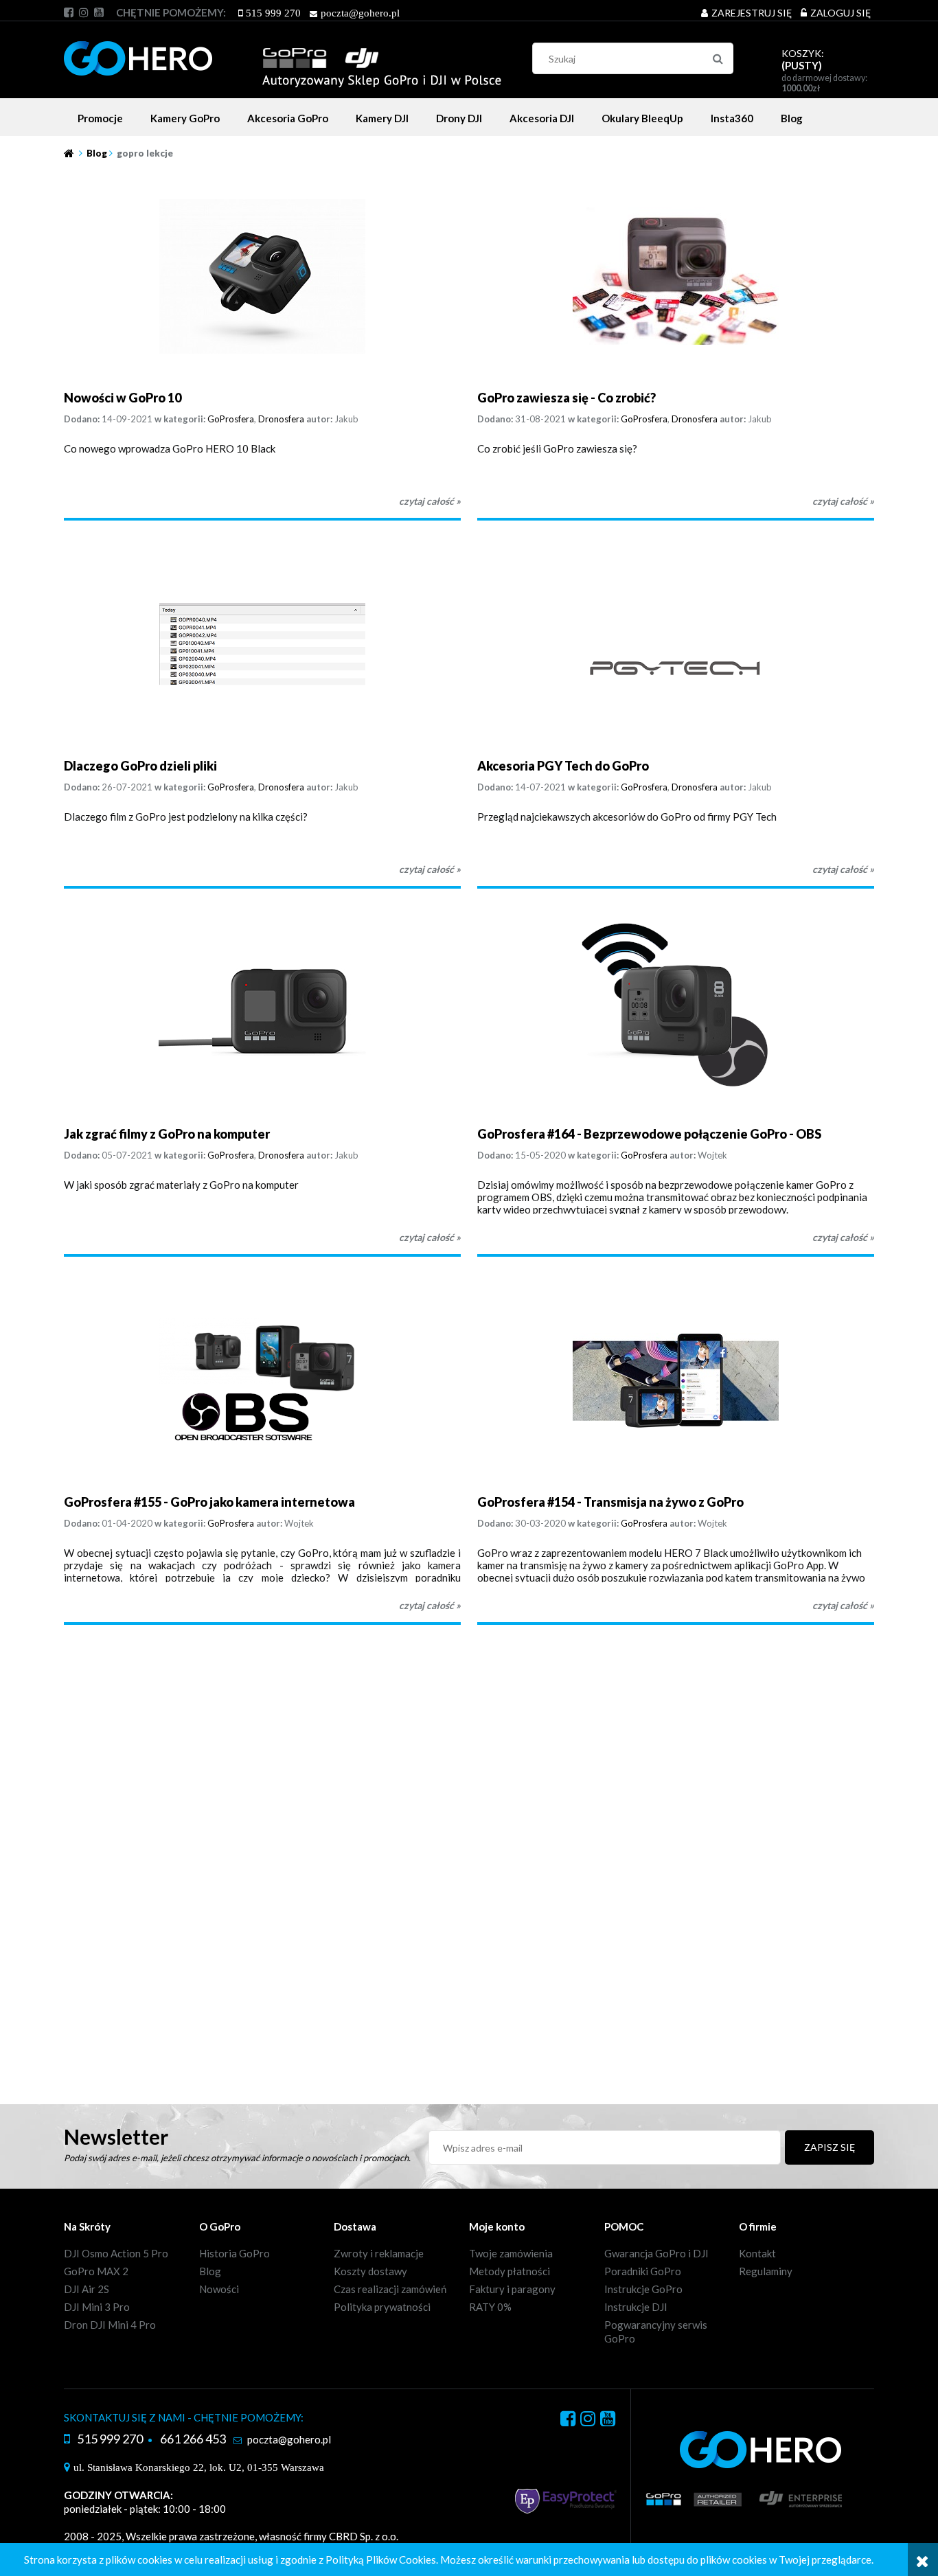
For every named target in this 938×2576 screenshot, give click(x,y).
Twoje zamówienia (511, 2253)
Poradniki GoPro (643, 2271)
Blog (210, 2271)
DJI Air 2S (87, 2289)
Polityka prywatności (382, 2307)
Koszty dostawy (370, 2271)
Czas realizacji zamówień (390, 2289)
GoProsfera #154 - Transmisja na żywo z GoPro (610, 1502)
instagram (84, 12)
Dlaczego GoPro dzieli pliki (140, 766)
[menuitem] (100, 118)
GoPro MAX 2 (96, 2271)
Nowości (219, 2289)
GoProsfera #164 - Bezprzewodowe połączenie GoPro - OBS (649, 1134)
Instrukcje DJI (636, 2307)
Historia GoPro (235, 2253)
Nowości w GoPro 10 (123, 398)
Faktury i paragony (512, 2289)
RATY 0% (490, 2307)
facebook (69, 12)
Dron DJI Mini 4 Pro (110, 2325)
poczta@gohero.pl (360, 13)
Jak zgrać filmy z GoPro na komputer (167, 1134)
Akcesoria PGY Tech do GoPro (563, 766)
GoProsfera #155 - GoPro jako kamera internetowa (209, 1502)
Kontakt (757, 2253)
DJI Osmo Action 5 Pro (116, 2253)
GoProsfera (231, 419)
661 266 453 (193, 2439)
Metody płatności (510, 2271)
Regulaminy (766, 2271)
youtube (99, 12)
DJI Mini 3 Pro (97, 2307)
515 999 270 (273, 13)
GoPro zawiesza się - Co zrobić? (567, 398)
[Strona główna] (283, 56)
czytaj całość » (430, 501)
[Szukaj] (718, 58)
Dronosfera (281, 419)
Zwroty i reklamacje (379, 2253)
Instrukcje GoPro (643, 2289)
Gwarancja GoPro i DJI (656, 2253)
